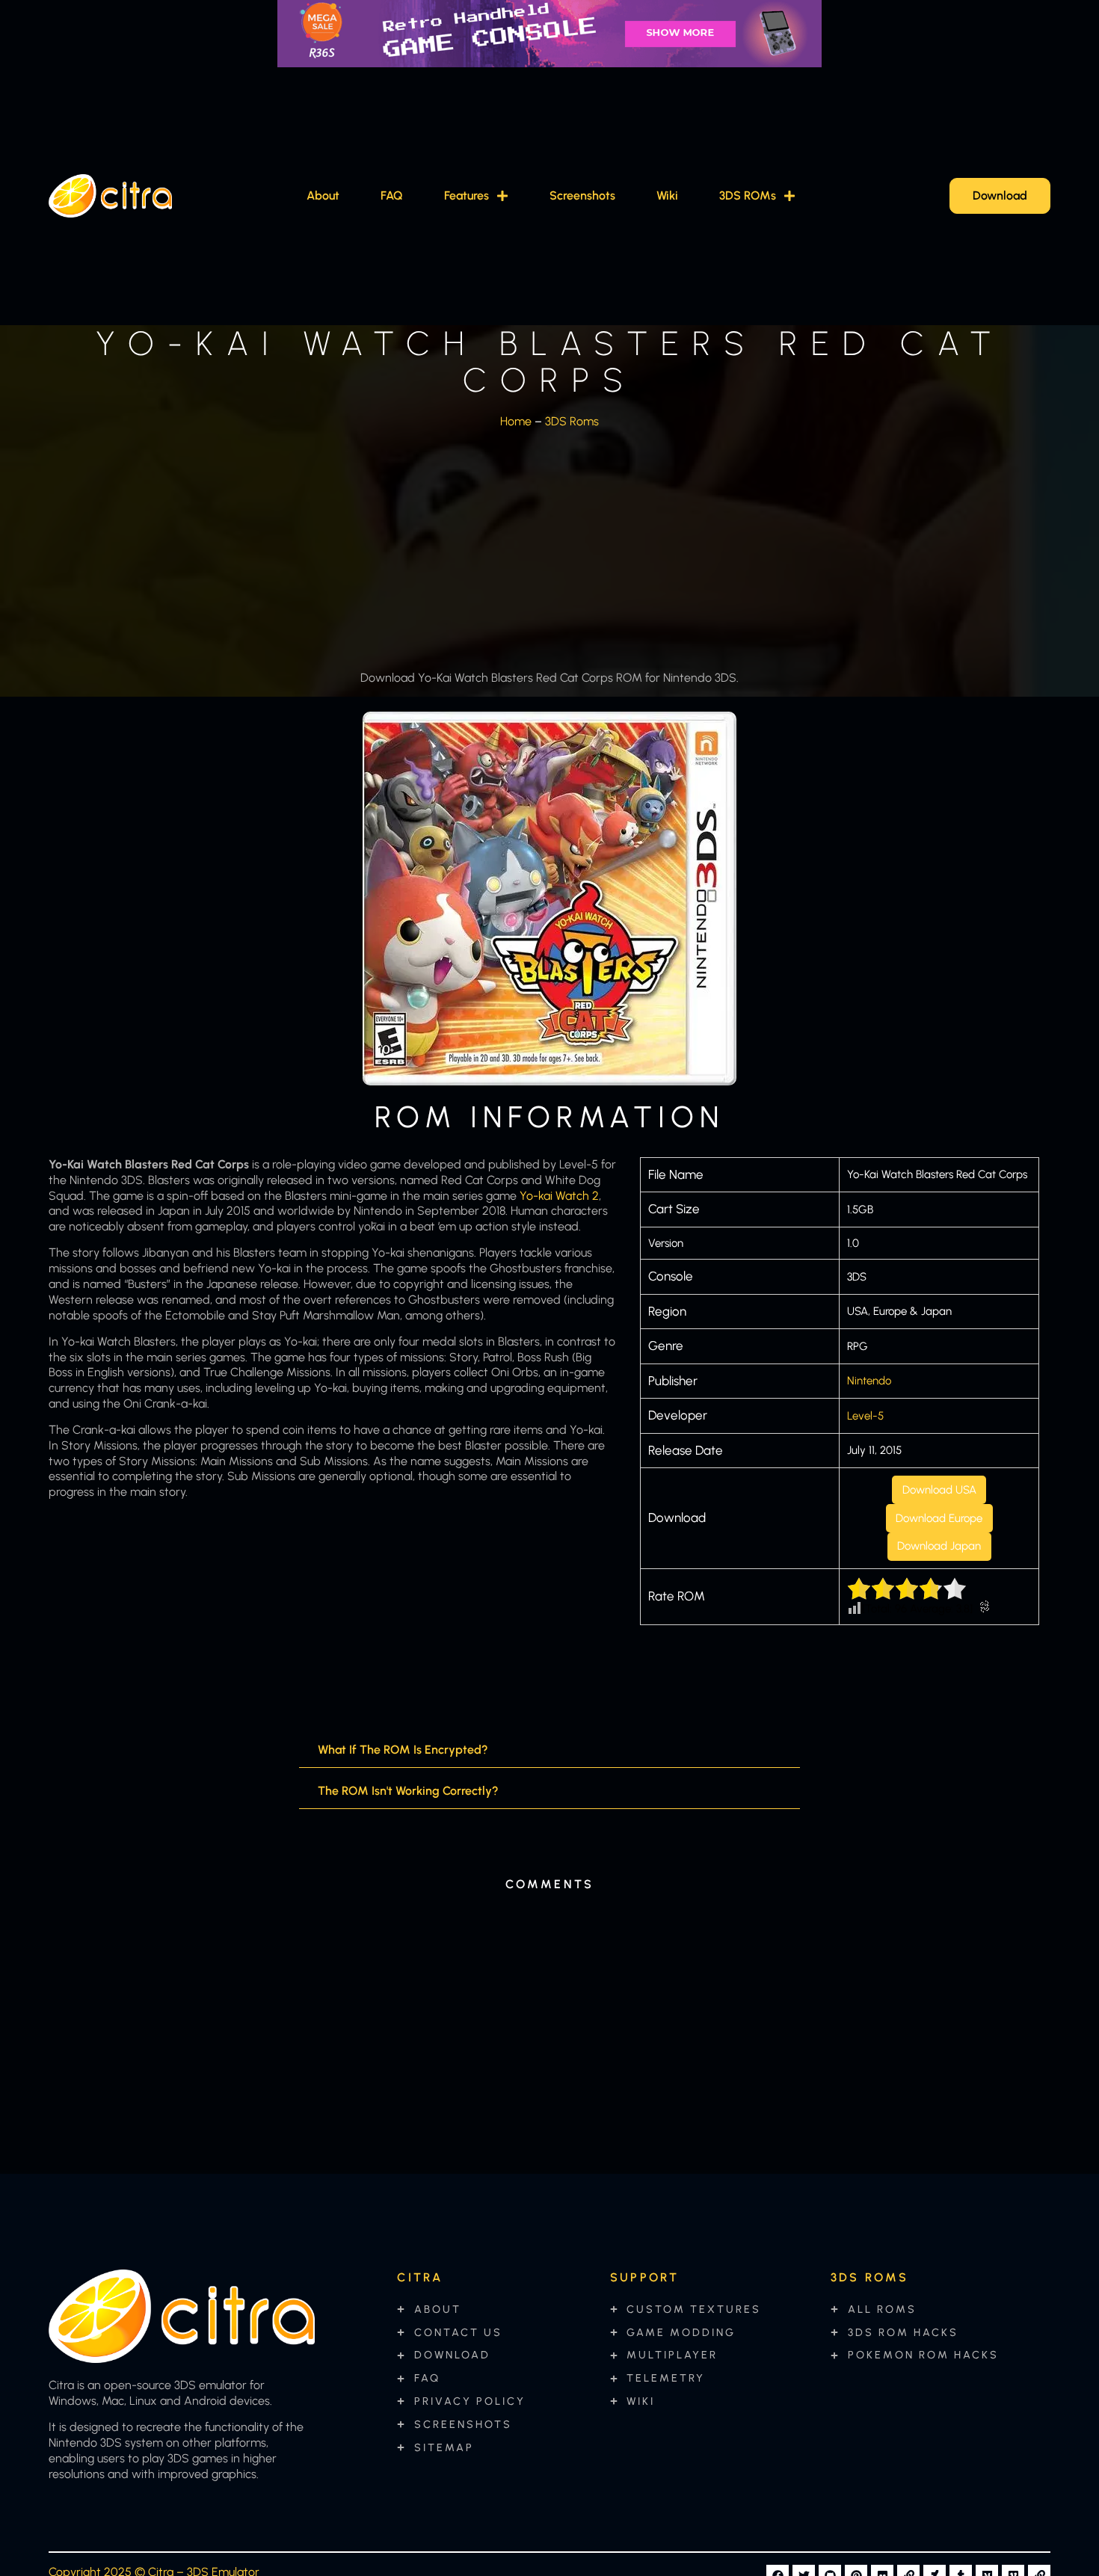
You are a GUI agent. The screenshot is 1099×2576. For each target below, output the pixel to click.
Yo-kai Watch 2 (559, 1196)
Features (467, 195)
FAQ (392, 195)
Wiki (667, 195)
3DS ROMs (748, 195)
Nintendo (869, 1381)
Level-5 (865, 1416)
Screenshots (582, 195)
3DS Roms (572, 421)
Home (516, 421)
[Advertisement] (549, 545)
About (323, 195)
